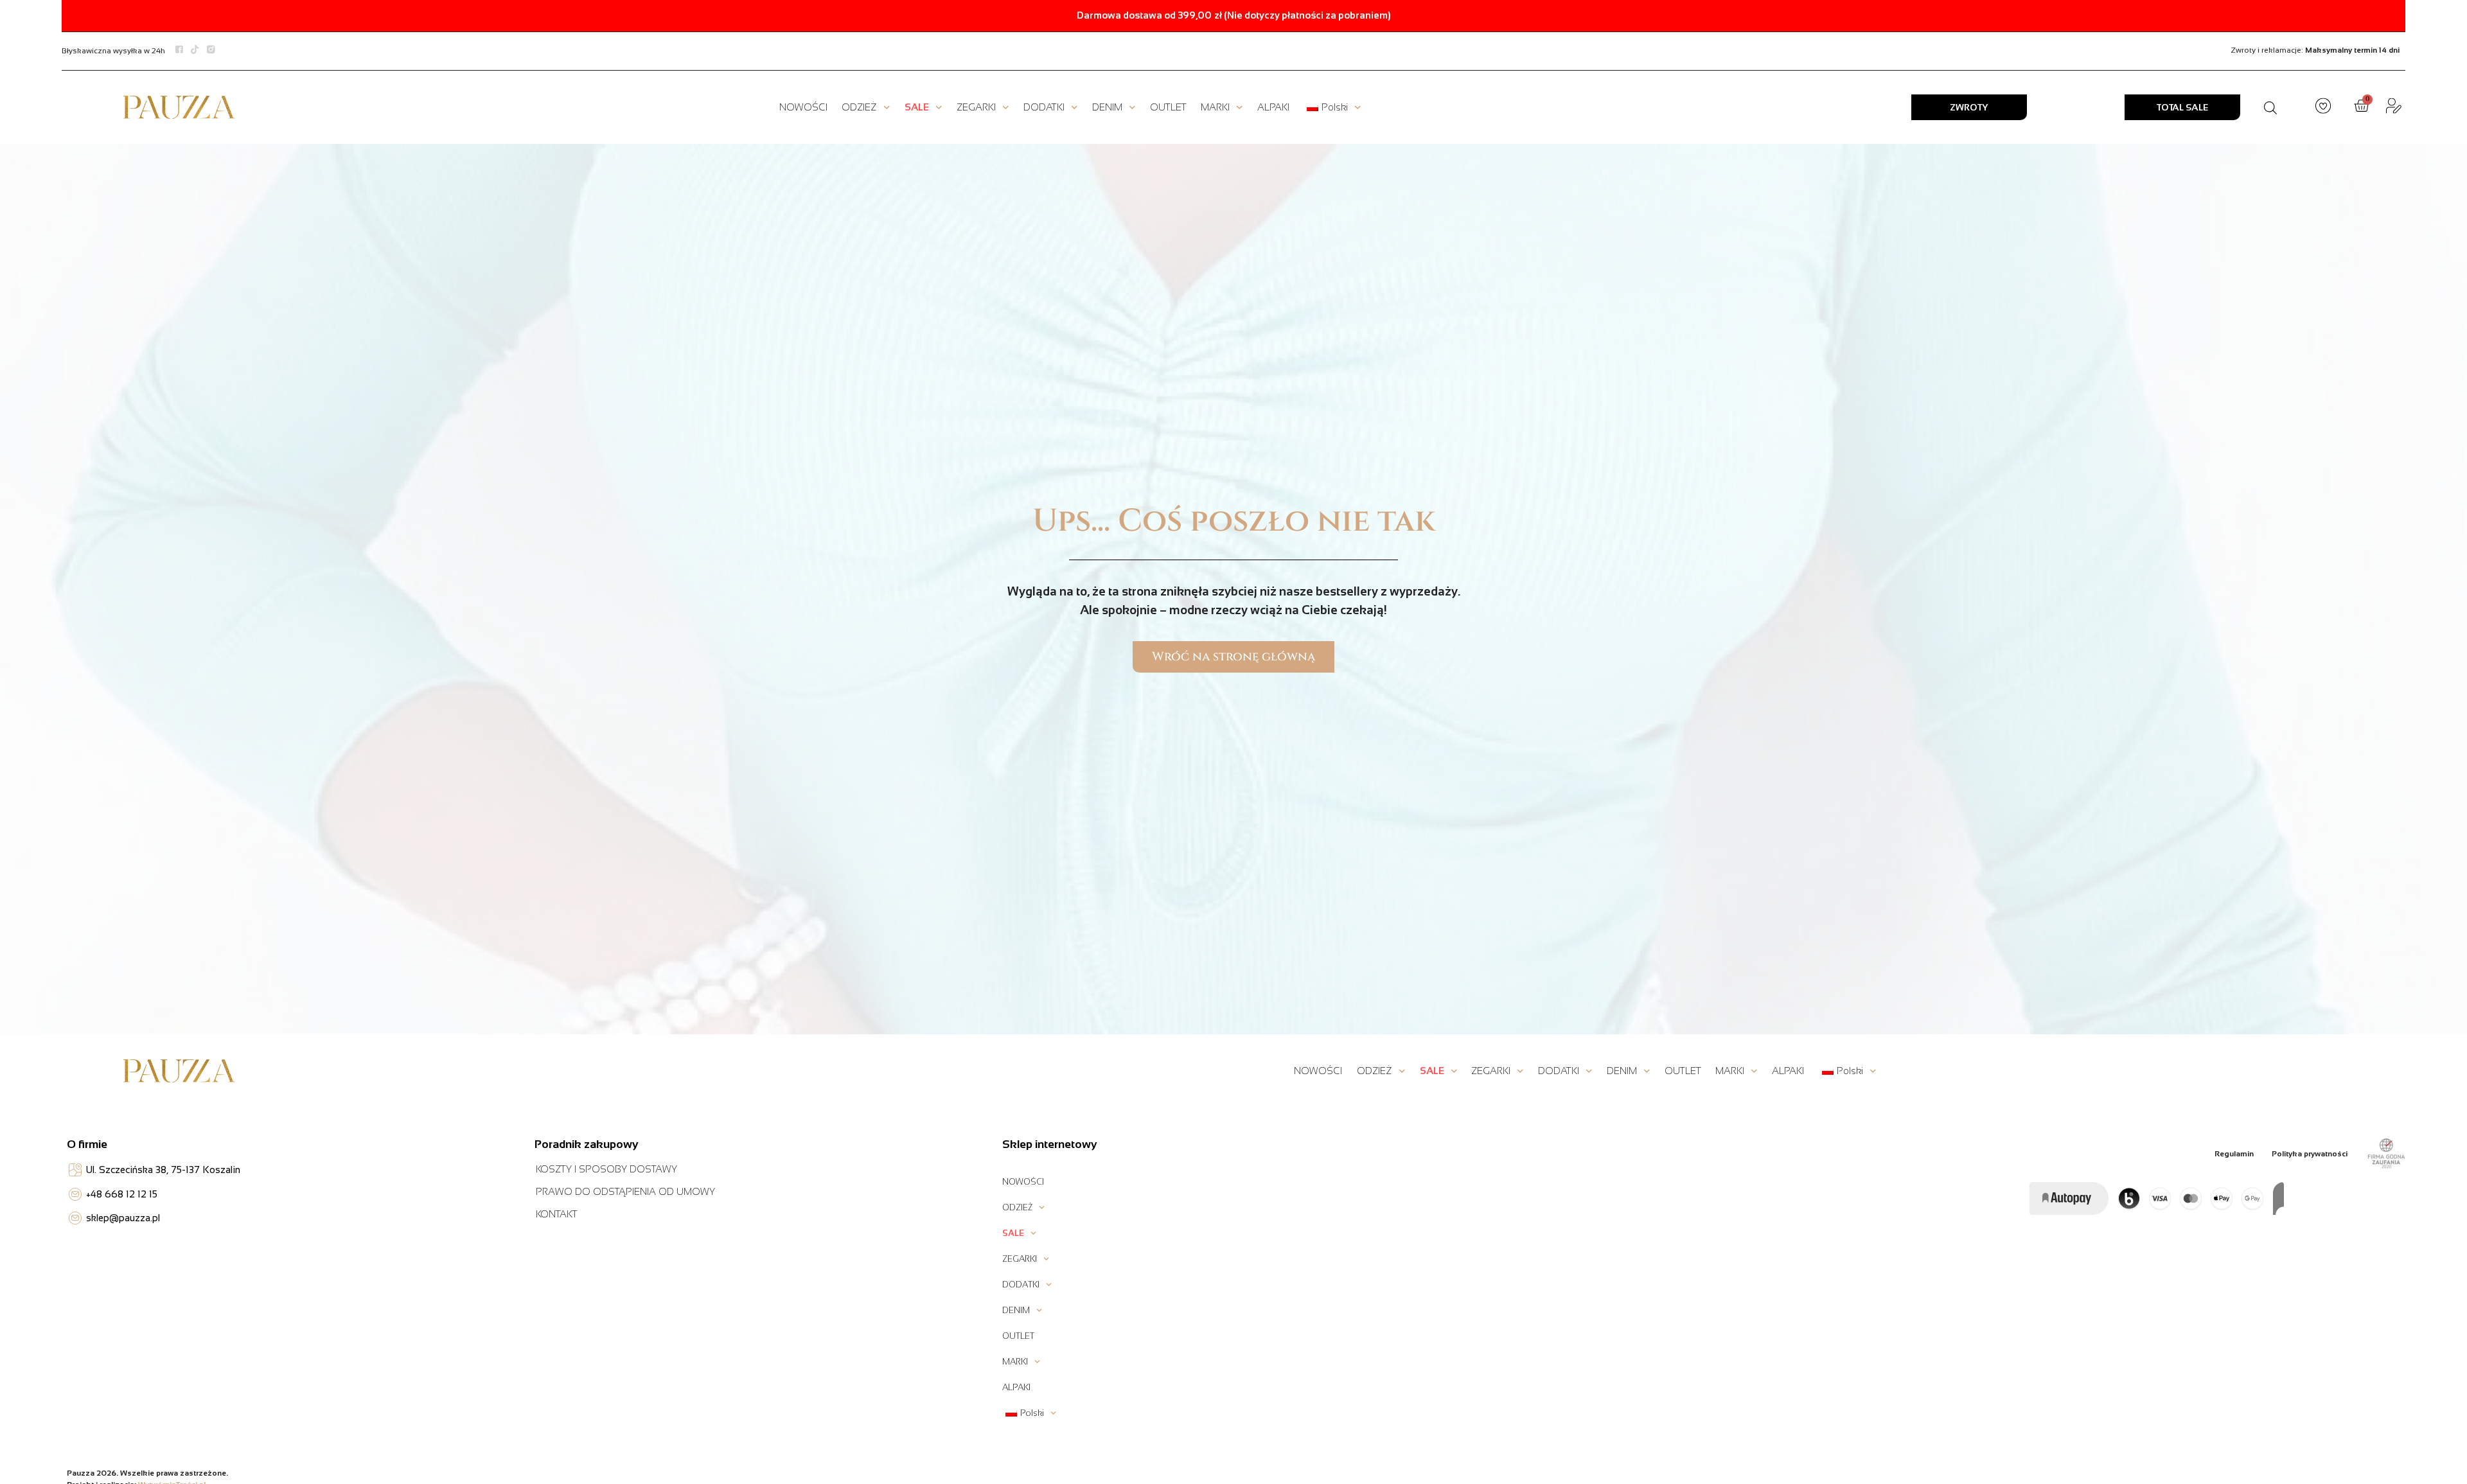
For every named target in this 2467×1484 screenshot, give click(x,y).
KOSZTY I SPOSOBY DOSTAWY (606, 1169)
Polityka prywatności (2310, 1154)
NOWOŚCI (803, 107)
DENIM (1107, 107)
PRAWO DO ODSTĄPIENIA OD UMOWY (625, 1191)
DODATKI (1044, 107)
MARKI (1215, 107)
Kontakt (557, 1214)
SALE (917, 107)
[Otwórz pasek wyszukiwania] (2270, 108)
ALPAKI (1273, 107)
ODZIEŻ (859, 107)
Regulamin (2234, 1154)
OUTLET (1168, 107)
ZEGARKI (976, 107)
